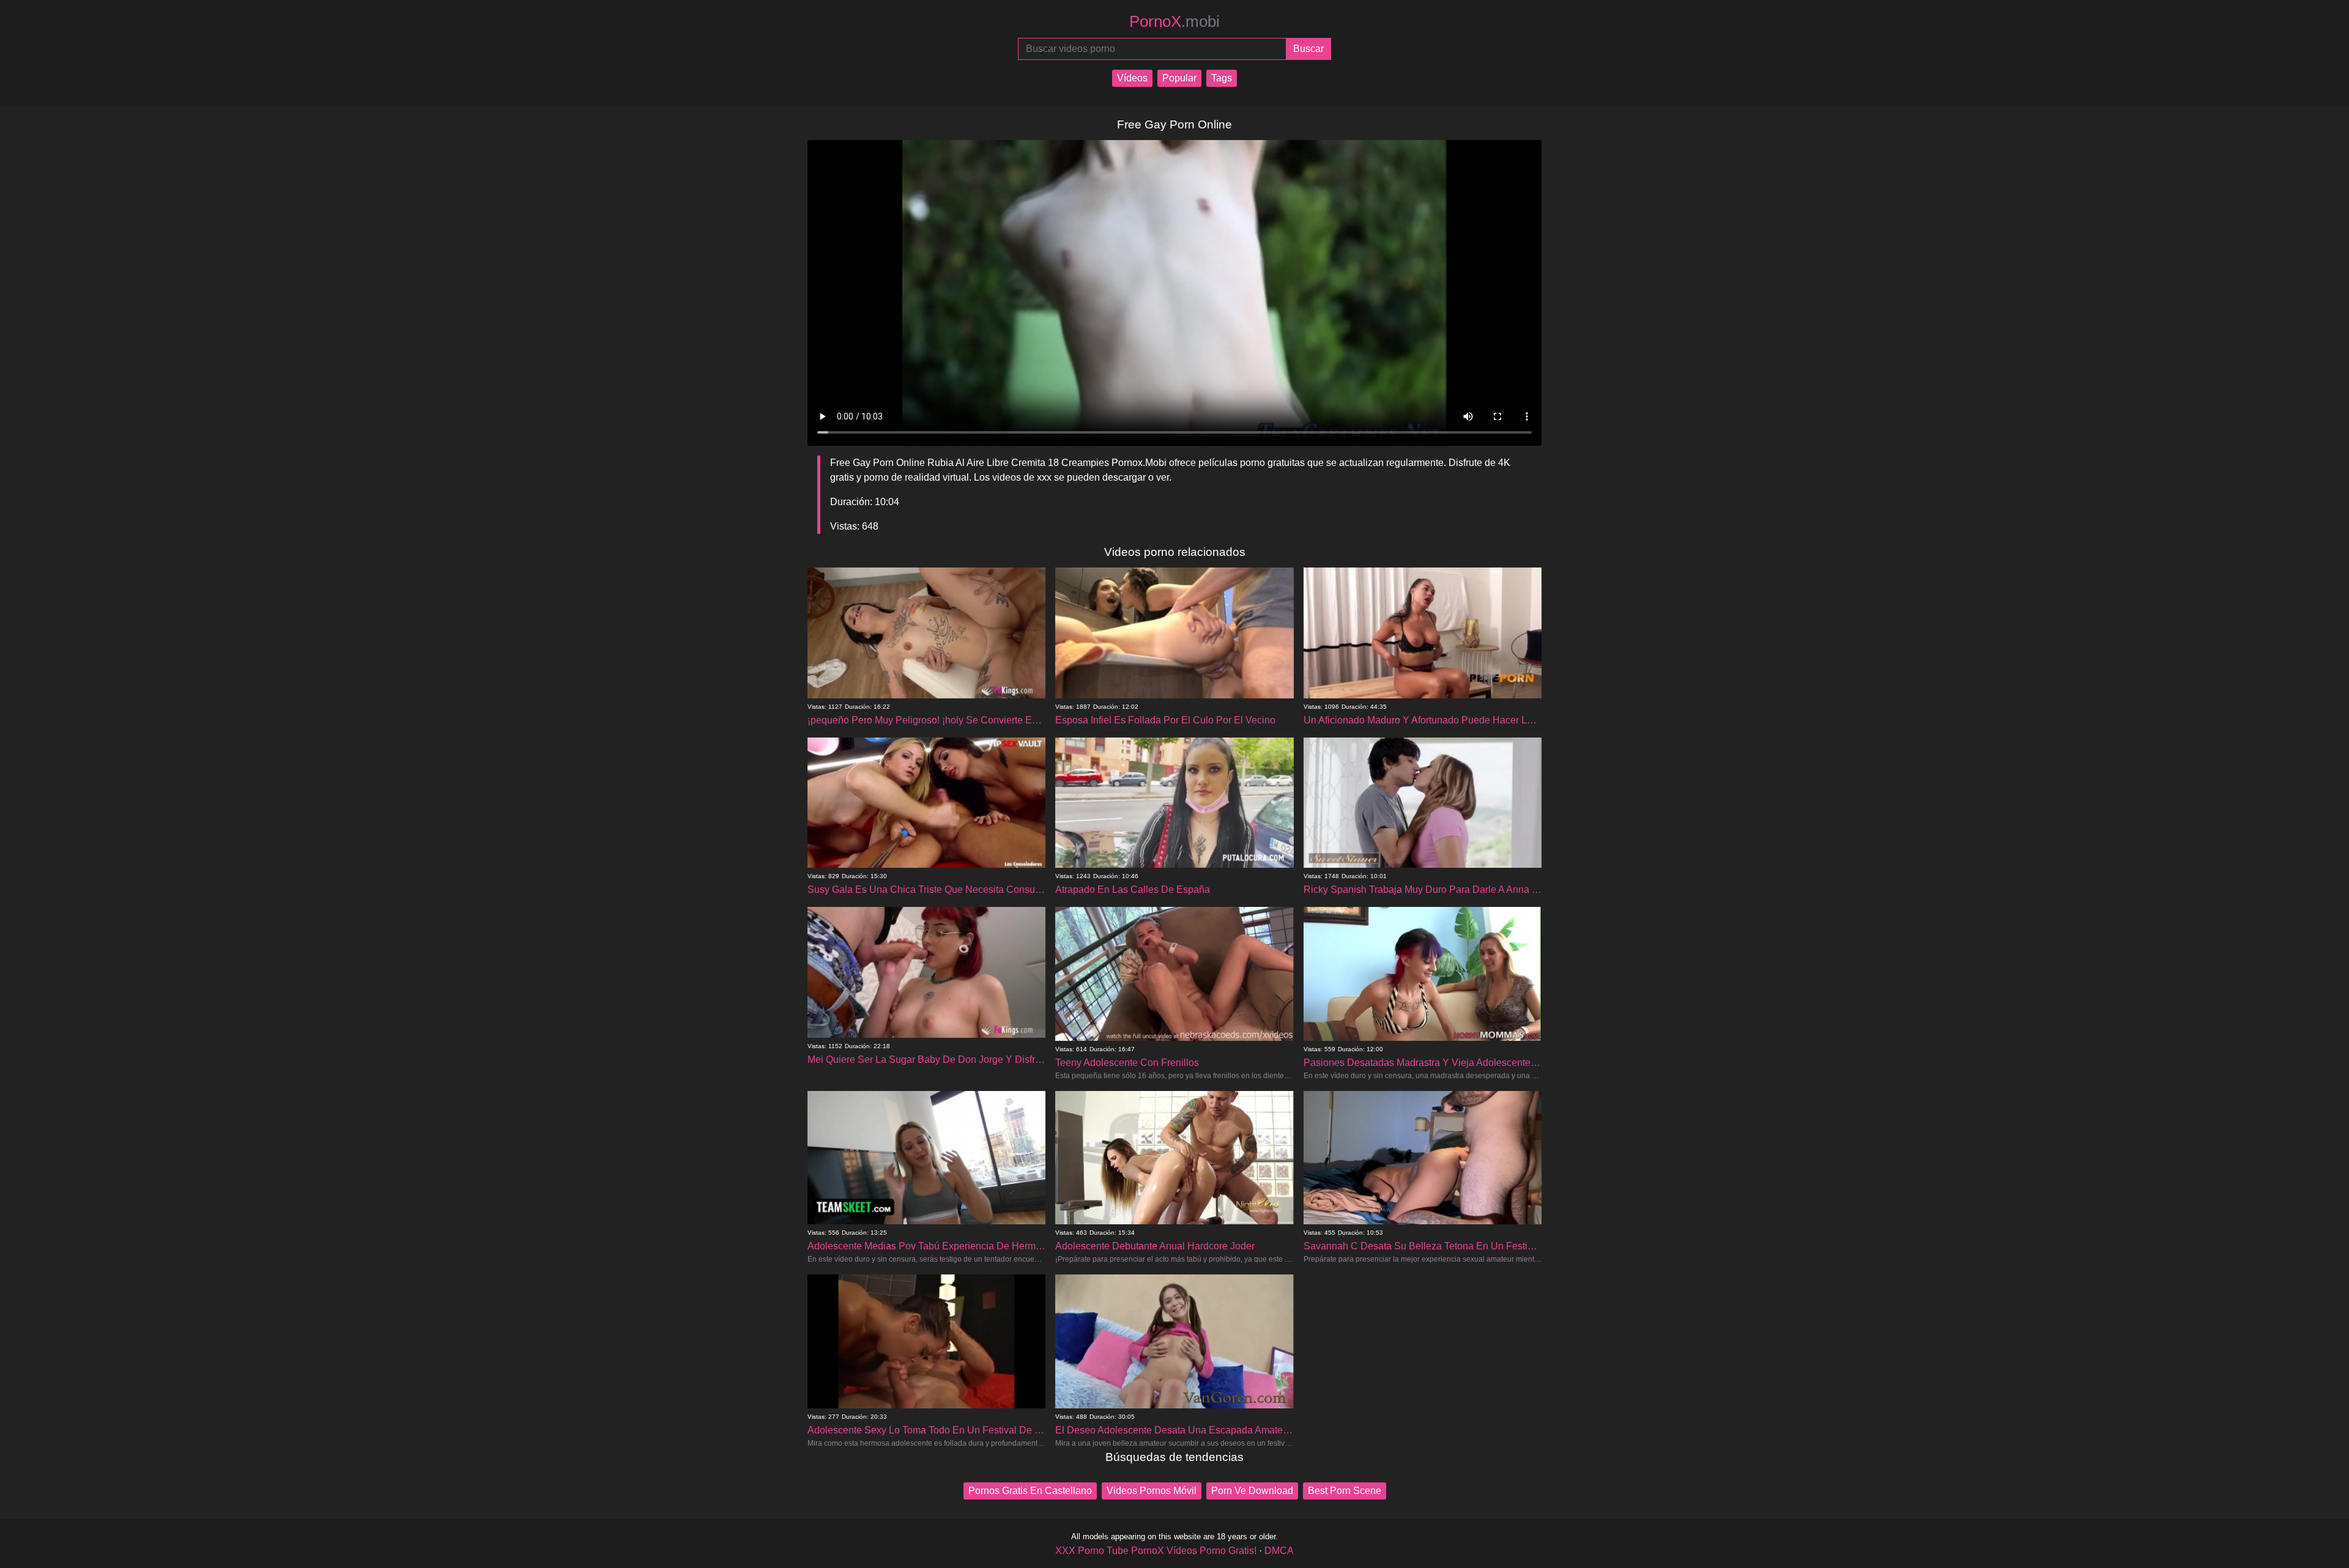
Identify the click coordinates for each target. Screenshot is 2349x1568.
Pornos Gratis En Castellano (1030, 1491)
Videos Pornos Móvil (1152, 1491)
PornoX (1174, 21)
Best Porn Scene (1345, 1491)
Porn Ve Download (1252, 1491)
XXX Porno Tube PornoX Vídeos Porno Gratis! (1156, 1551)
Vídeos (1132, 78)
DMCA (1279, 1551)
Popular (1179, 78)
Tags (1222, 78)
